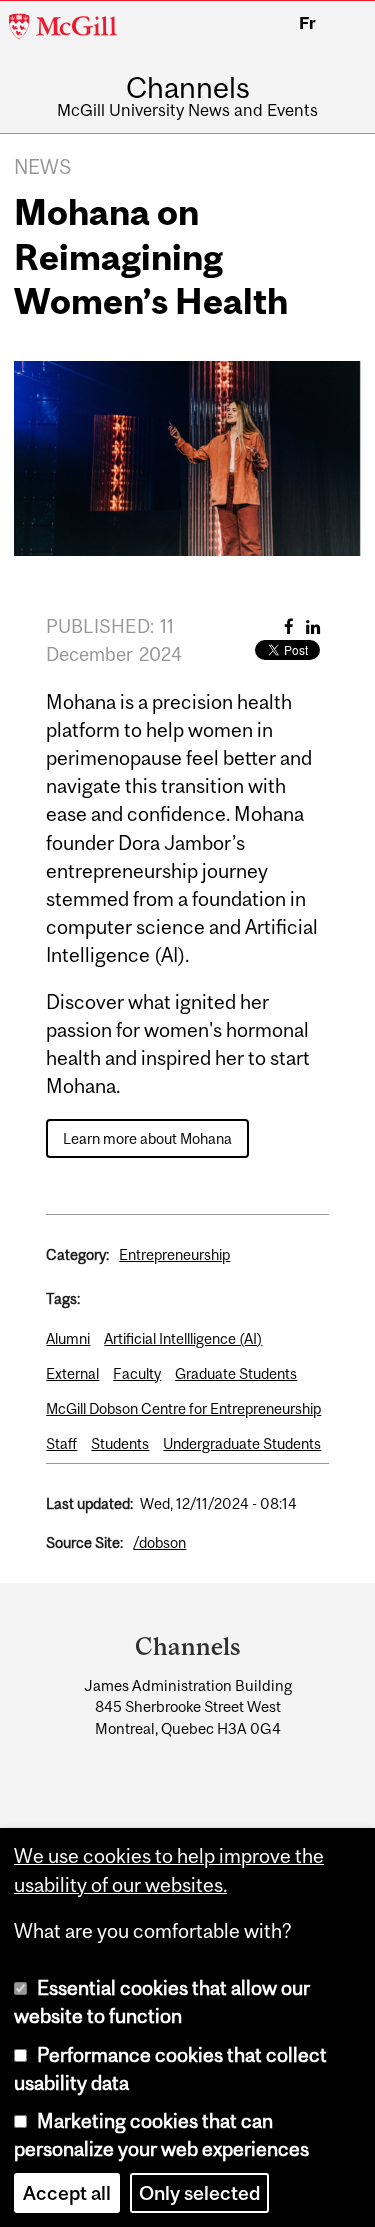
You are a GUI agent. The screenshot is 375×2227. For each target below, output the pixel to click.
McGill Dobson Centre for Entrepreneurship (183, 1408)
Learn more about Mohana (147, 1138)
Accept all (67, 2193)
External (72, 1373)
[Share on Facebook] (289, 626)
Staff (61, 1443)
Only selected (199, 2193)
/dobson (159, 1542)
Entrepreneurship (174, 1254)
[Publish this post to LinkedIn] (313, 626)
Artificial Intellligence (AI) (183, 1338)
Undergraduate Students (242, 1443)
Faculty (137, 1373)
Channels (188, 87)
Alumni (68, 1338)
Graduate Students (236, 1373)
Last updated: (89, 1503)
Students (120, 1443)
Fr (307, 23)
